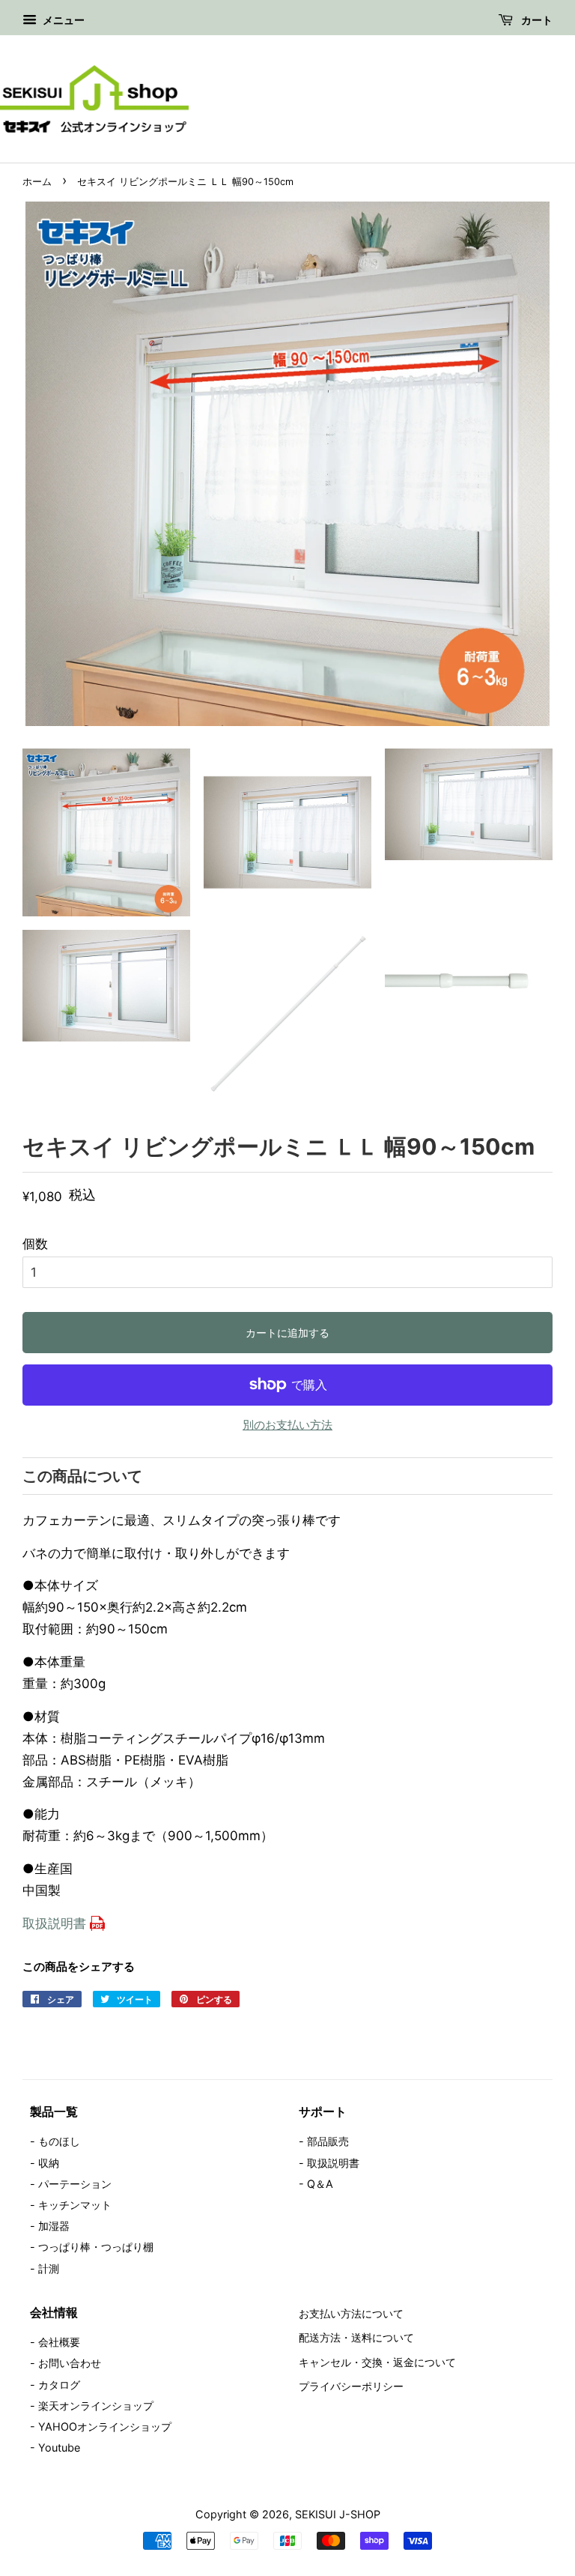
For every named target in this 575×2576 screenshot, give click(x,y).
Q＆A (320, 2184)
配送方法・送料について (356, 2337)
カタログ (59, 2385)
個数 (35, 1244)
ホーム (37, 182)
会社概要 (59, 2342)
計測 (49, 2268)
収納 (49, 2163)
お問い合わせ (70, 2363)
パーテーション (75, 2184)
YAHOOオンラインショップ (105, 2427)
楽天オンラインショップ (96, 2406)
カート (536, 20)
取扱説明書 (54, 1923)
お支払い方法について (351, 2313)
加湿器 (54, 2226)
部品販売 (328, 2141)
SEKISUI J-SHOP (338, 2514)
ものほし (59, 2141)
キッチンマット (75, 2205)
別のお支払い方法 (287, 1425)
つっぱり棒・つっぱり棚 (96, 2247)
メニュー (63, 20)
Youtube (59, 2447)
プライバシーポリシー (351, 2386)
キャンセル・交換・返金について (377, 2362)
